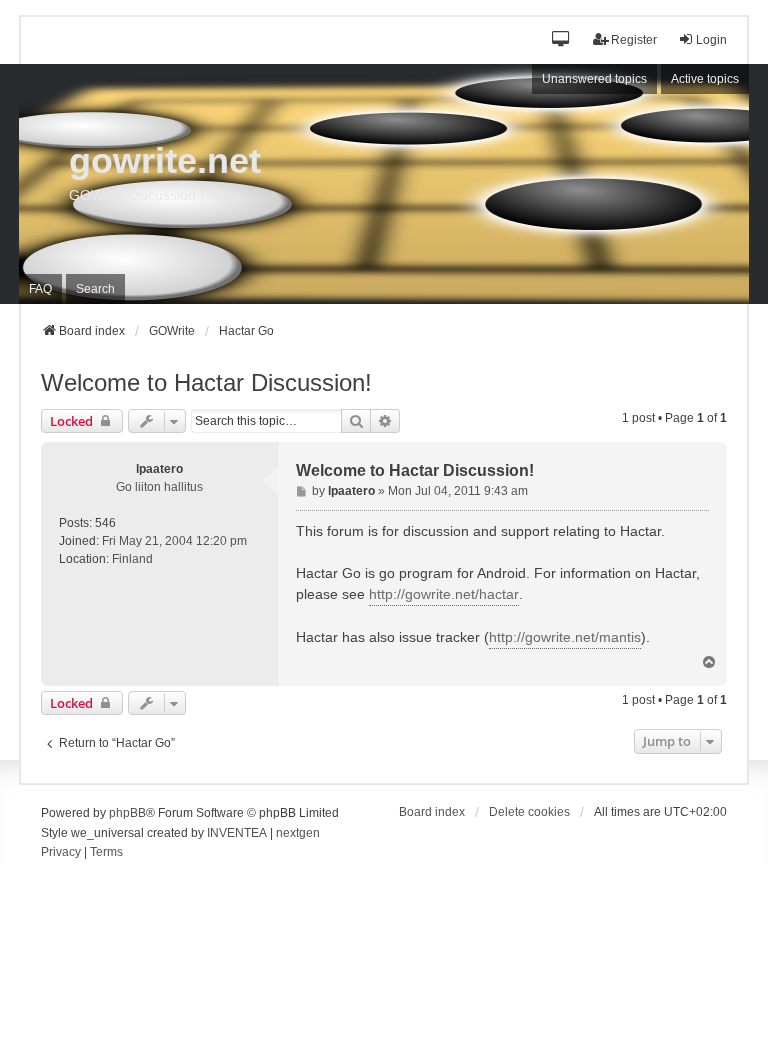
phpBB (127, 813)
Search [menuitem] (95, 289)
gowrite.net (165, 160)
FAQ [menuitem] (40, 289)
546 (105, 523)
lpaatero (159, 469)
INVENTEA (237, 833)
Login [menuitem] (711, 40)
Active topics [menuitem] (705, 79)
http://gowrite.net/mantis (565, 637)
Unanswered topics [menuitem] (594, 79)
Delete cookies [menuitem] (529, 812)
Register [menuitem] (634, 40)
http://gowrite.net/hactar (444, 594)
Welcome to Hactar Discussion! (206, 382)
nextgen (298, 833)
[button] (561, 40)
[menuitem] (61, 853)
